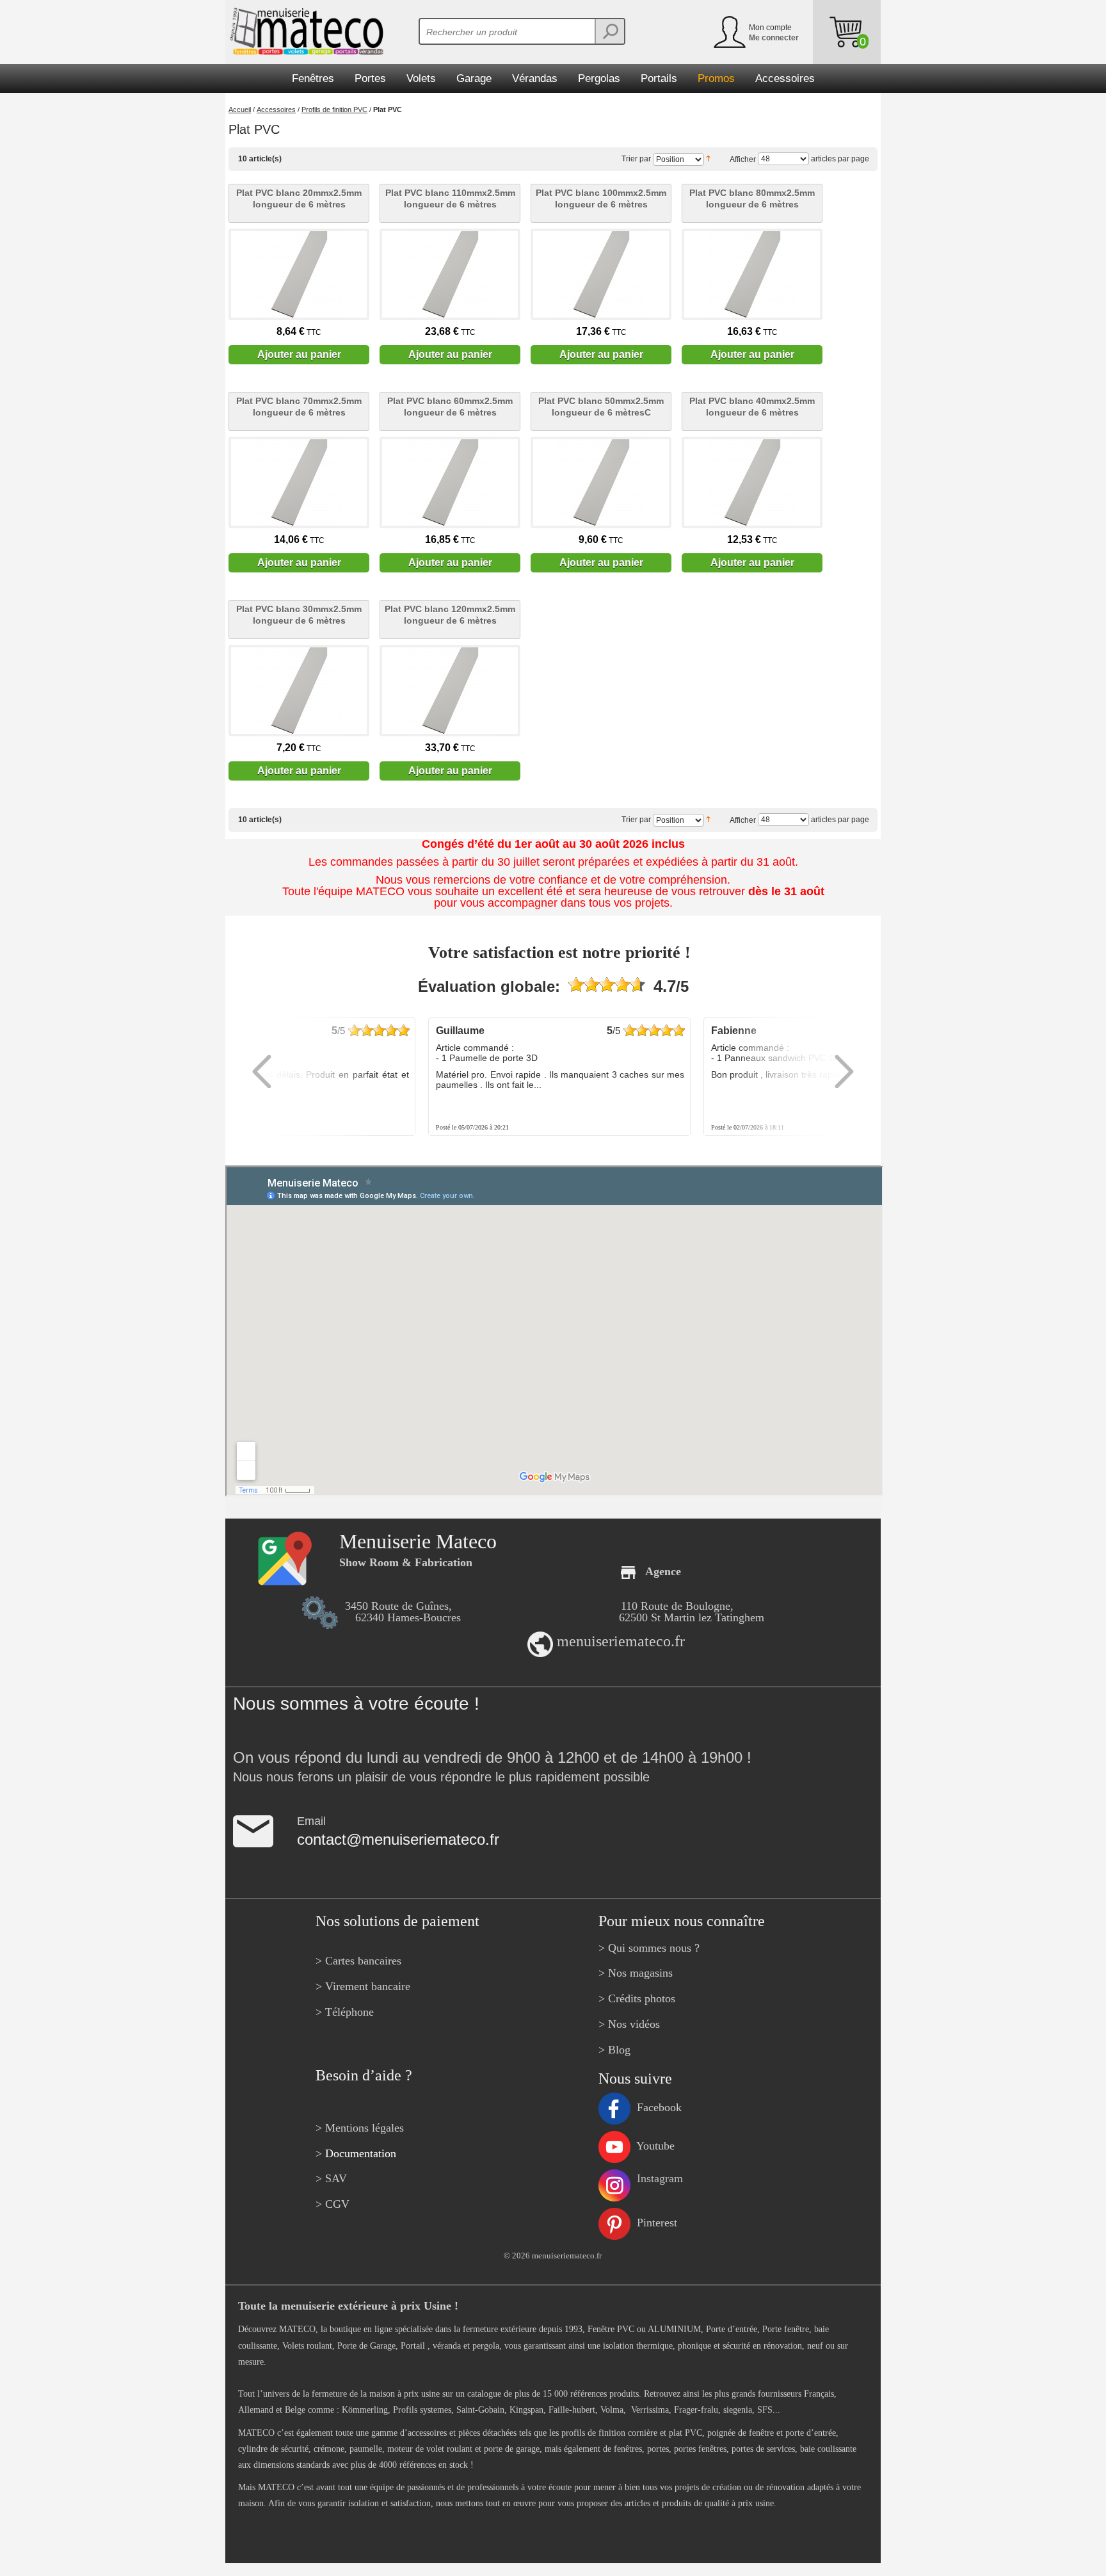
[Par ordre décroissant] (708, 157)
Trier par (636, 159)
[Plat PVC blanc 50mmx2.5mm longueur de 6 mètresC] (601, 482)
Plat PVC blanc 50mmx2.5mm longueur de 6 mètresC (601, 407)
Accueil (240, 109)
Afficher (743, 159)
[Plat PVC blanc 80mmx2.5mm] (752, 274)
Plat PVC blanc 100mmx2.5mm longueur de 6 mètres (601, 198)
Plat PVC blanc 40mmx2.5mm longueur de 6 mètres (752, 407)
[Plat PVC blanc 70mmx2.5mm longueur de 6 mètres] (299, 482)
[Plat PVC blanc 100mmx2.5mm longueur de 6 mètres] (601, 274)
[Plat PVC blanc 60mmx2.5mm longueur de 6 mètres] (450, 482)
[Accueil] (304, 31)
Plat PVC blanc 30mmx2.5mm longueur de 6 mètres (299, 615)
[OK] (609, 31)
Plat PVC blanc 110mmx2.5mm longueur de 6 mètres (450, 198)
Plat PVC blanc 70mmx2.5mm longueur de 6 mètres (299, 407)
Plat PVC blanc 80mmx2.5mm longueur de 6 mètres (752, 198)
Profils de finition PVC (334, 109)
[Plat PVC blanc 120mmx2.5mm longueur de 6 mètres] (450, 691)
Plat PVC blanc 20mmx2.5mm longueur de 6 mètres (299, 198)
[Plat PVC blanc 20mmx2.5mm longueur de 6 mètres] (299, 274)
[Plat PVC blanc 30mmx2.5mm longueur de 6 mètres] (299, 691)
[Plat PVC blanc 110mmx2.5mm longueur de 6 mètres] (450, 274)
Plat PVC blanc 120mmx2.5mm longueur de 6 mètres (450, 615)
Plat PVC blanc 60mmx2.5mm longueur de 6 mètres (450, 407)
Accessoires (276, 109)
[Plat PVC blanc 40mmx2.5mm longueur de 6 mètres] (752, 482)
